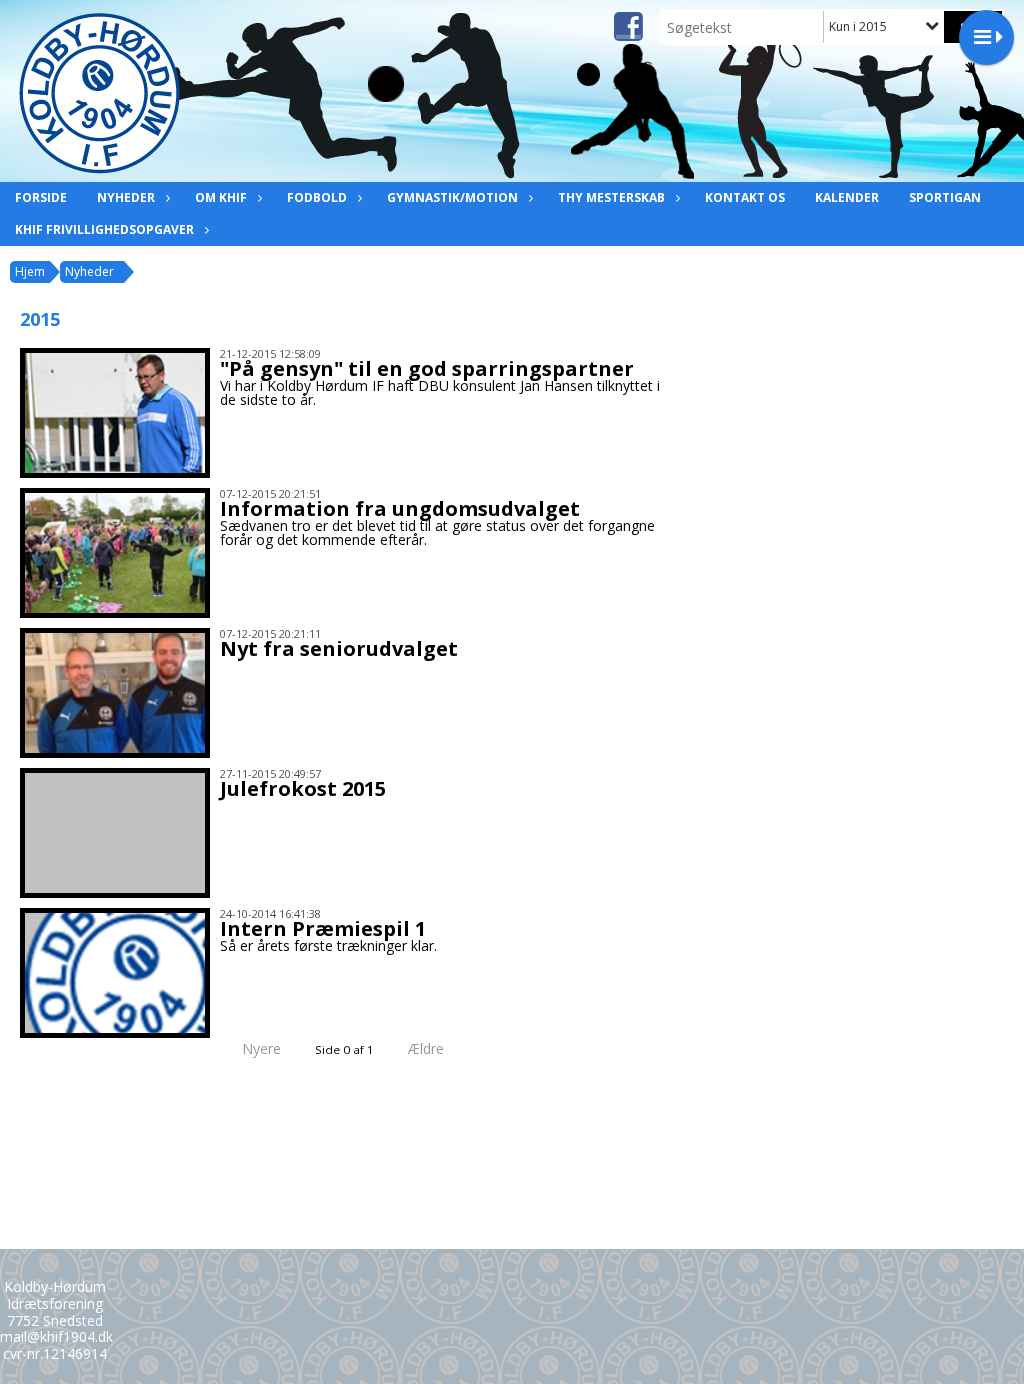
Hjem (30, 271)
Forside (41, 197)
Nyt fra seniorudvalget (339, 648)
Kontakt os (745, 197)
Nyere (261, 1048)
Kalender (847, 197)
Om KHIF (221, 197)
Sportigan (945, 197)
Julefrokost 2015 (303, 788)
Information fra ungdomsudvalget (400, 508)
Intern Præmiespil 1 (323, 928)
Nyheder (126, 197)
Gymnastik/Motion (452, 197)
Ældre (428, 1048)
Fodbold (317, 197)
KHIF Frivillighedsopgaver (104, 229)
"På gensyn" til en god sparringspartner (427, 368)
